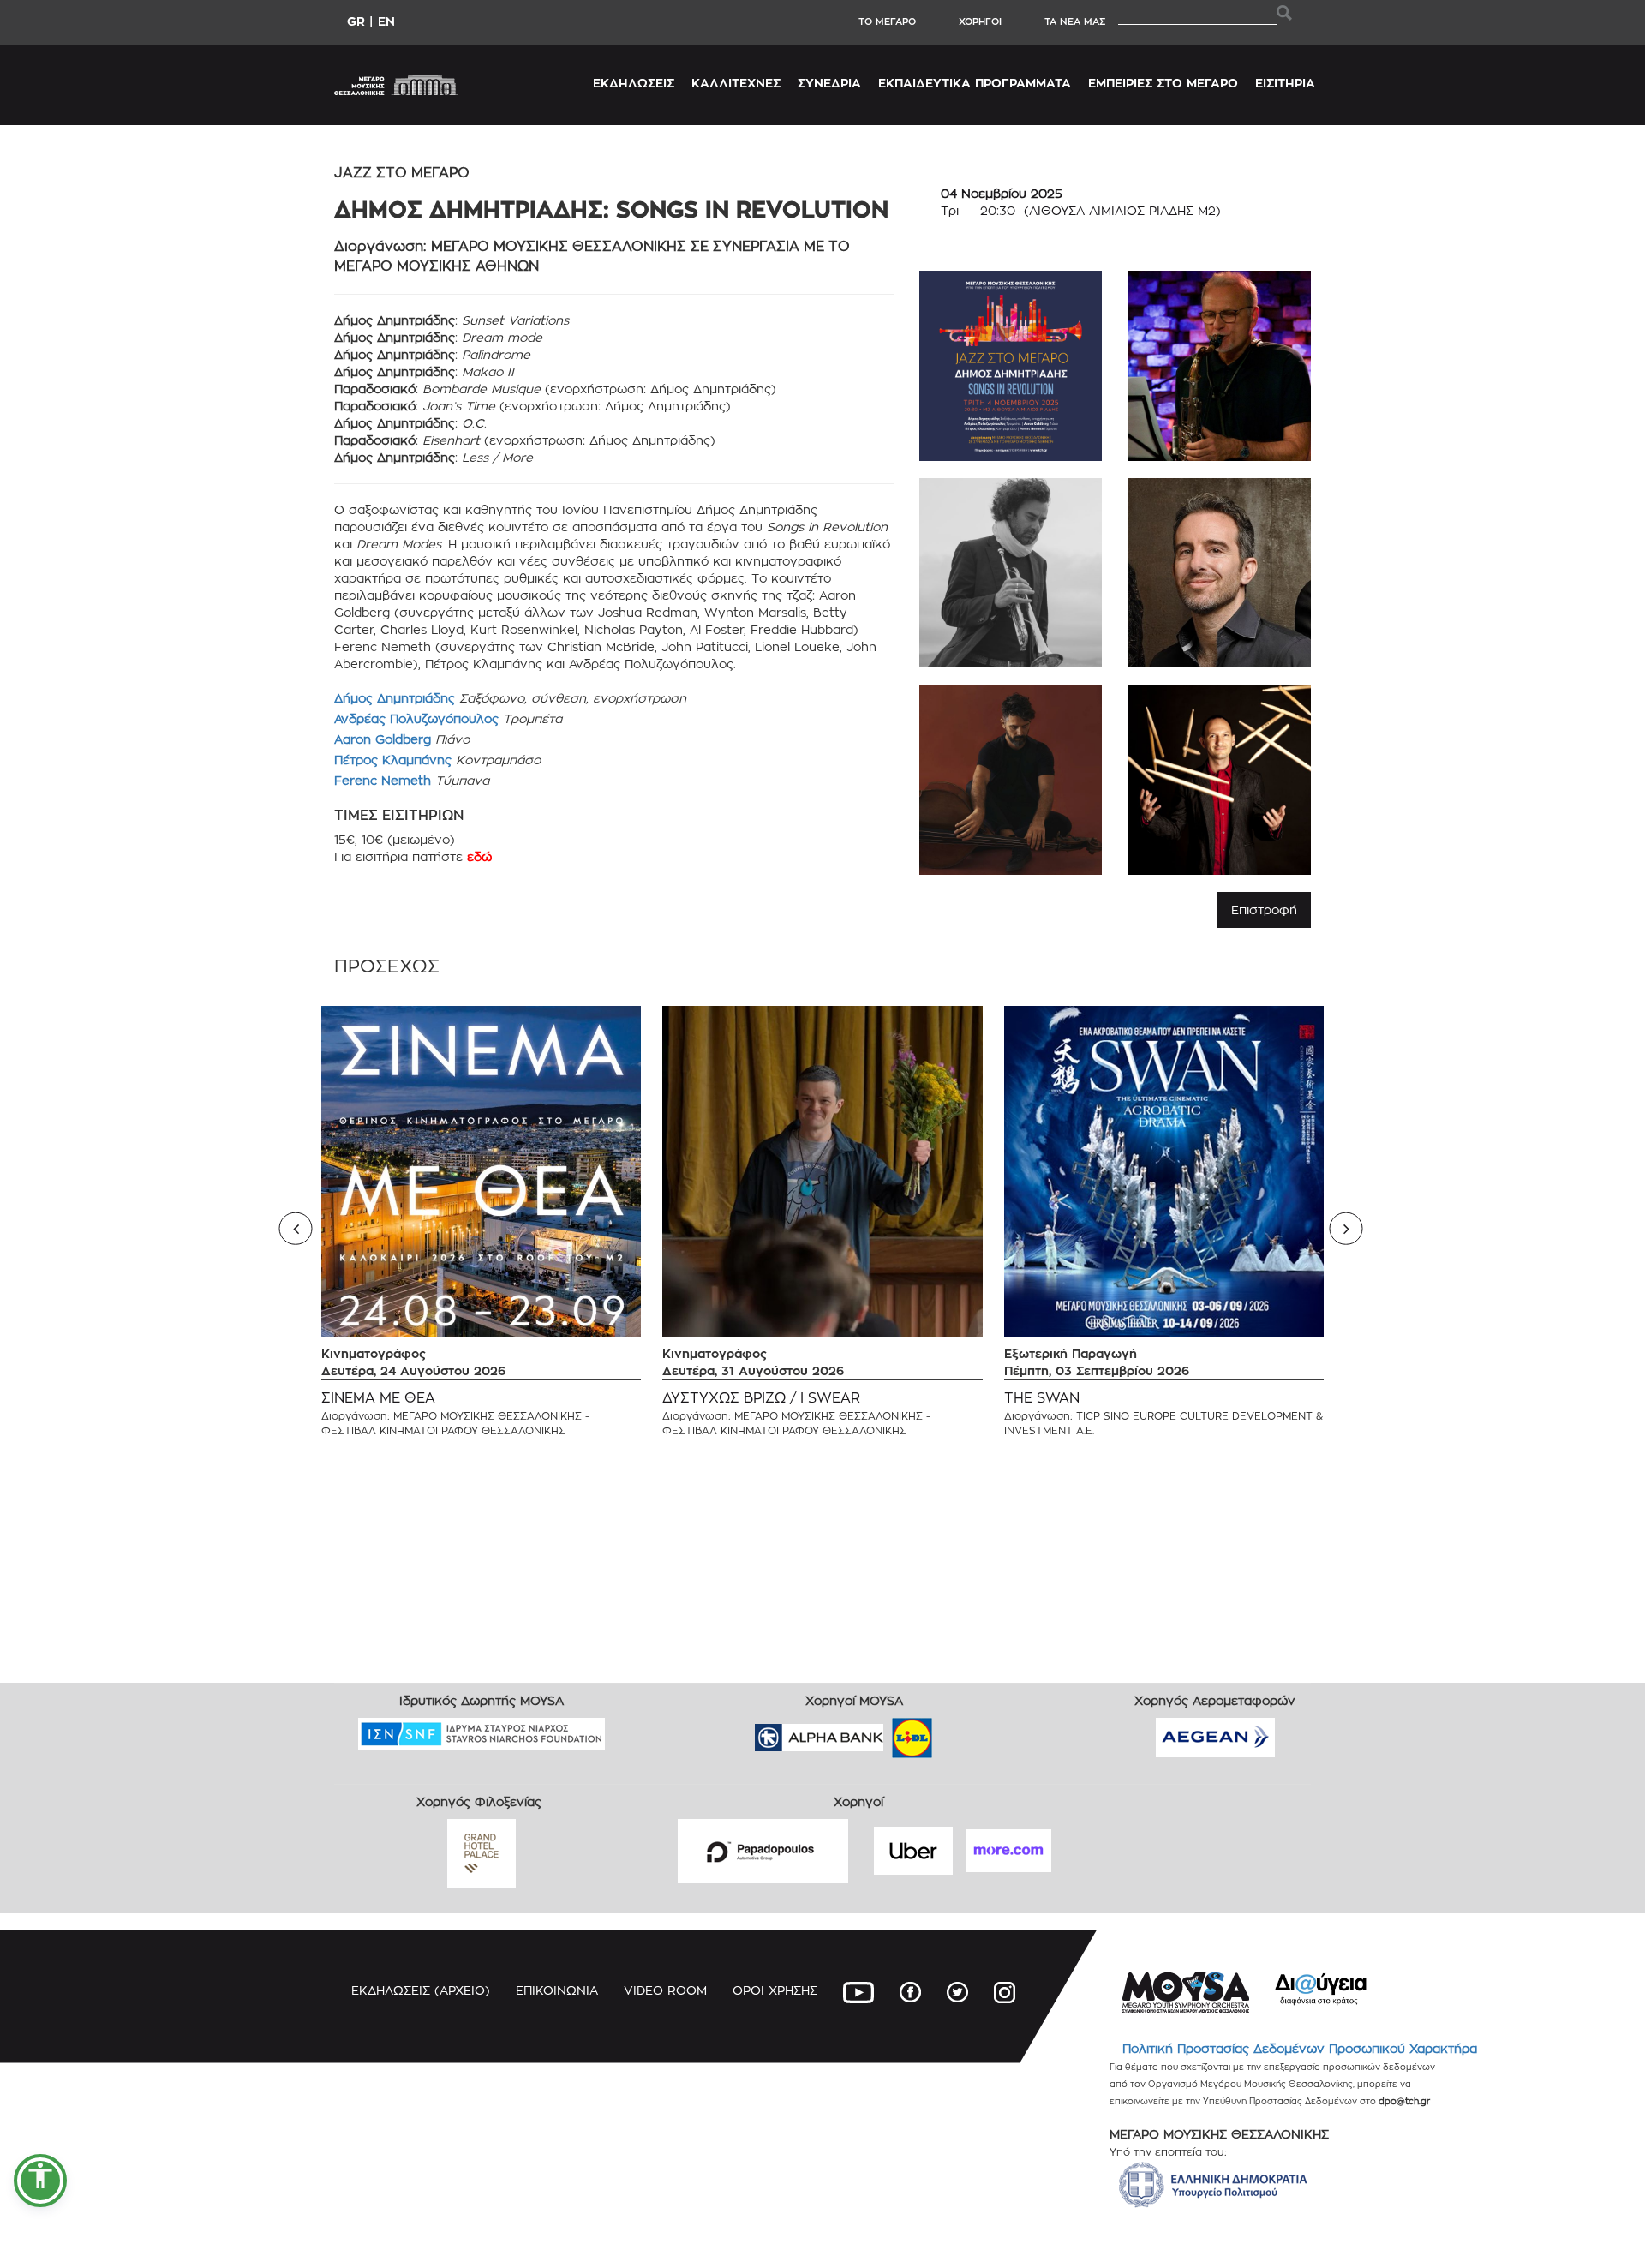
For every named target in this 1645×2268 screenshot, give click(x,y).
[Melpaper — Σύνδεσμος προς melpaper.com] (962, 1732)
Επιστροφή (1264, 910)
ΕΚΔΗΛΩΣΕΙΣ (634, 83)
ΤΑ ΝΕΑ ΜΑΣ (1075, 21)
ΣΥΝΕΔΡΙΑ (829, 83)
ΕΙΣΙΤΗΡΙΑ (1285, 83)
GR (356, 21)
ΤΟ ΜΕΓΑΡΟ (887, 21)
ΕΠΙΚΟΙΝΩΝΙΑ (557, 1990)
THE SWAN (1042, 1398)
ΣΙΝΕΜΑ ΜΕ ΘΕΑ (378, 1398)
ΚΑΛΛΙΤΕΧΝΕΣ (736, 83)
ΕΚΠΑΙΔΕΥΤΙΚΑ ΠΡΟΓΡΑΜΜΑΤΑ (975, 83)
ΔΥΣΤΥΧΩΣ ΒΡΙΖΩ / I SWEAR (761, 1398)
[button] (40, 2181)
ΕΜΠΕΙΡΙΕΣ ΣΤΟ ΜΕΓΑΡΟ (1163, 83)
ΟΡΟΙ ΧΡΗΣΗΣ (775, 1990)
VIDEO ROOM (665, 1990)
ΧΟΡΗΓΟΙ (980, 21)
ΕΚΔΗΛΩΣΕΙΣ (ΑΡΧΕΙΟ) (421, 1990)
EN (386, 21)
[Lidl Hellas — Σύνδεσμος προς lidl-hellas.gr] (888, 1732)
